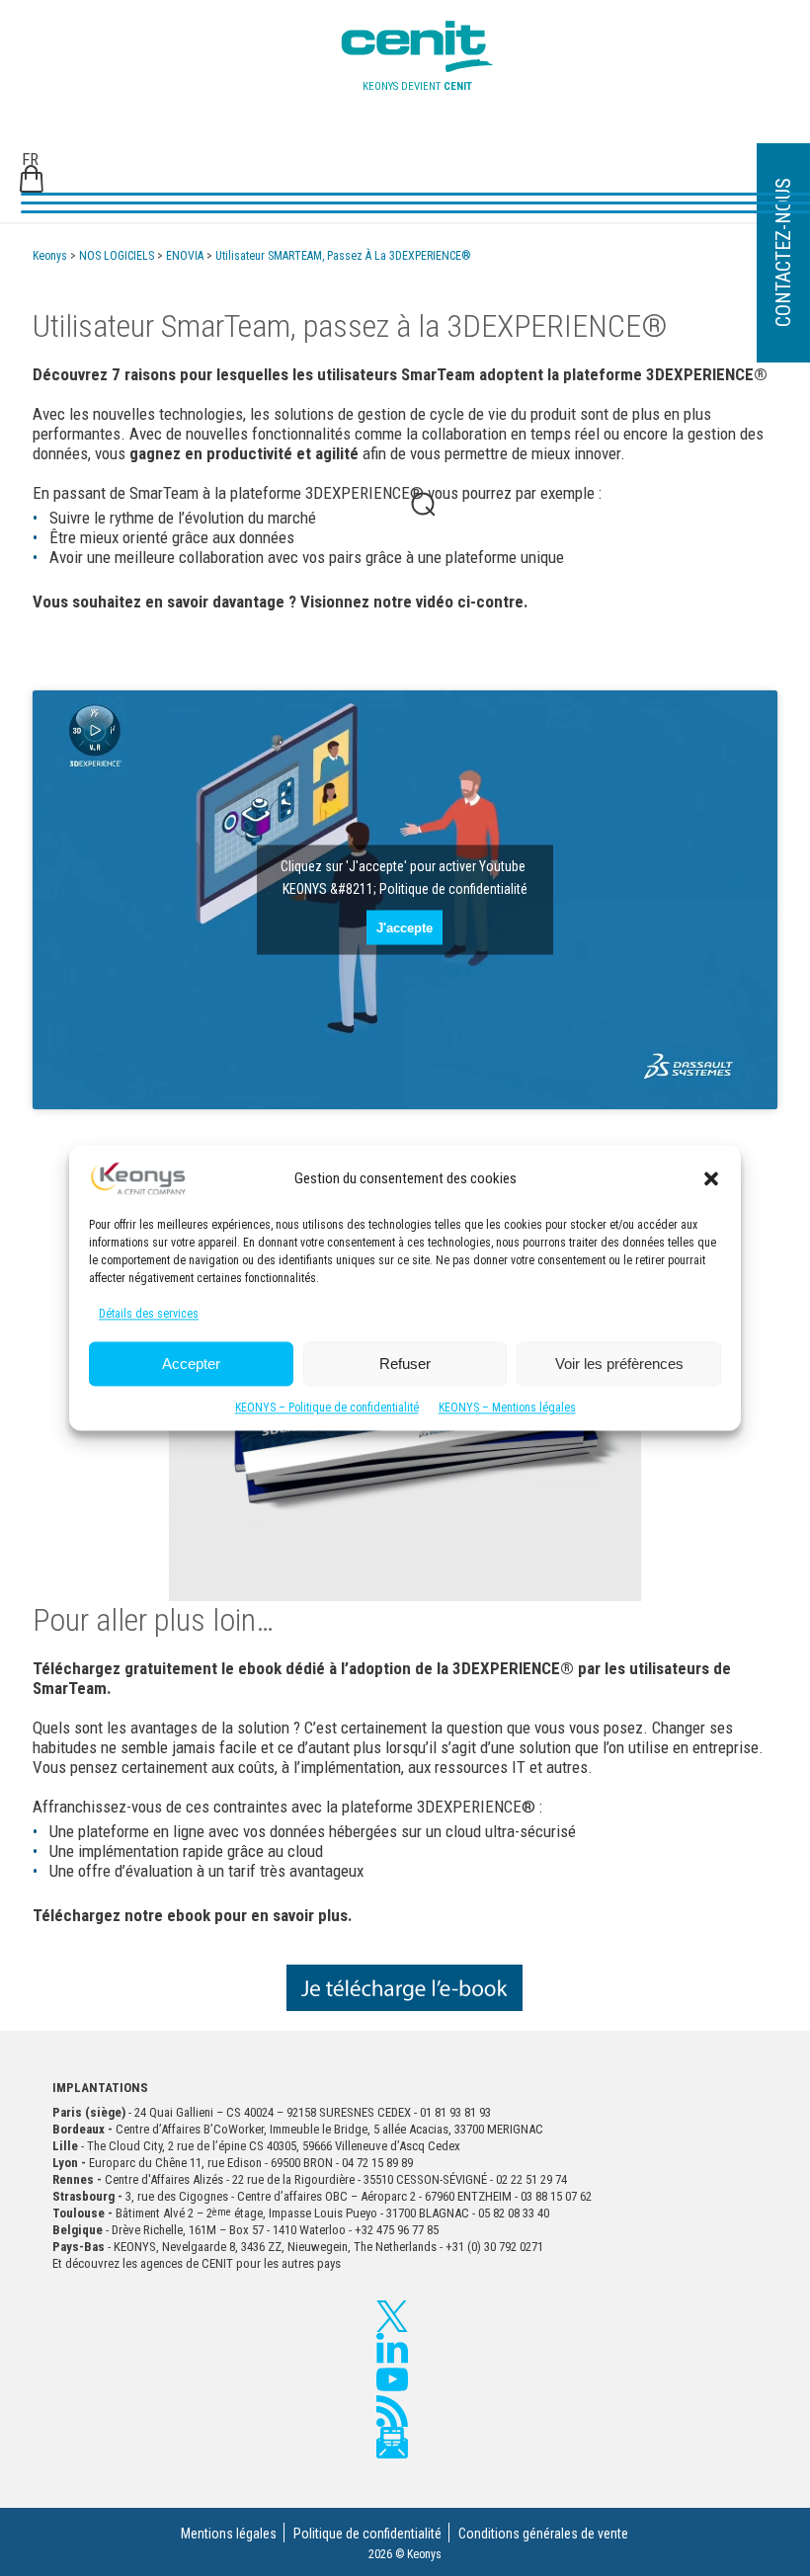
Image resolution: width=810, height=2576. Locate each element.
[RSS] (392, 2411)
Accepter (191, 1364)
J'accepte (405, 928)
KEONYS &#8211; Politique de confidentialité (405, 889)
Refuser (405, 1364)
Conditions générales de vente (543, 2534)
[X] (392, 2316)
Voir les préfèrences (619, 1364)
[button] (711, 1178)
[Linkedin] (392, 2348)
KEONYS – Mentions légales (507, 1409)
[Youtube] (392, 2379)
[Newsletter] (392, 2443)
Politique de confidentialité (367, 2534)
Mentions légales (229, 2534)
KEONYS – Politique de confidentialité (327, 1409)
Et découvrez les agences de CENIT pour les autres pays (197, 2263)
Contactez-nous (783, 253)
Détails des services (149, 1315)
